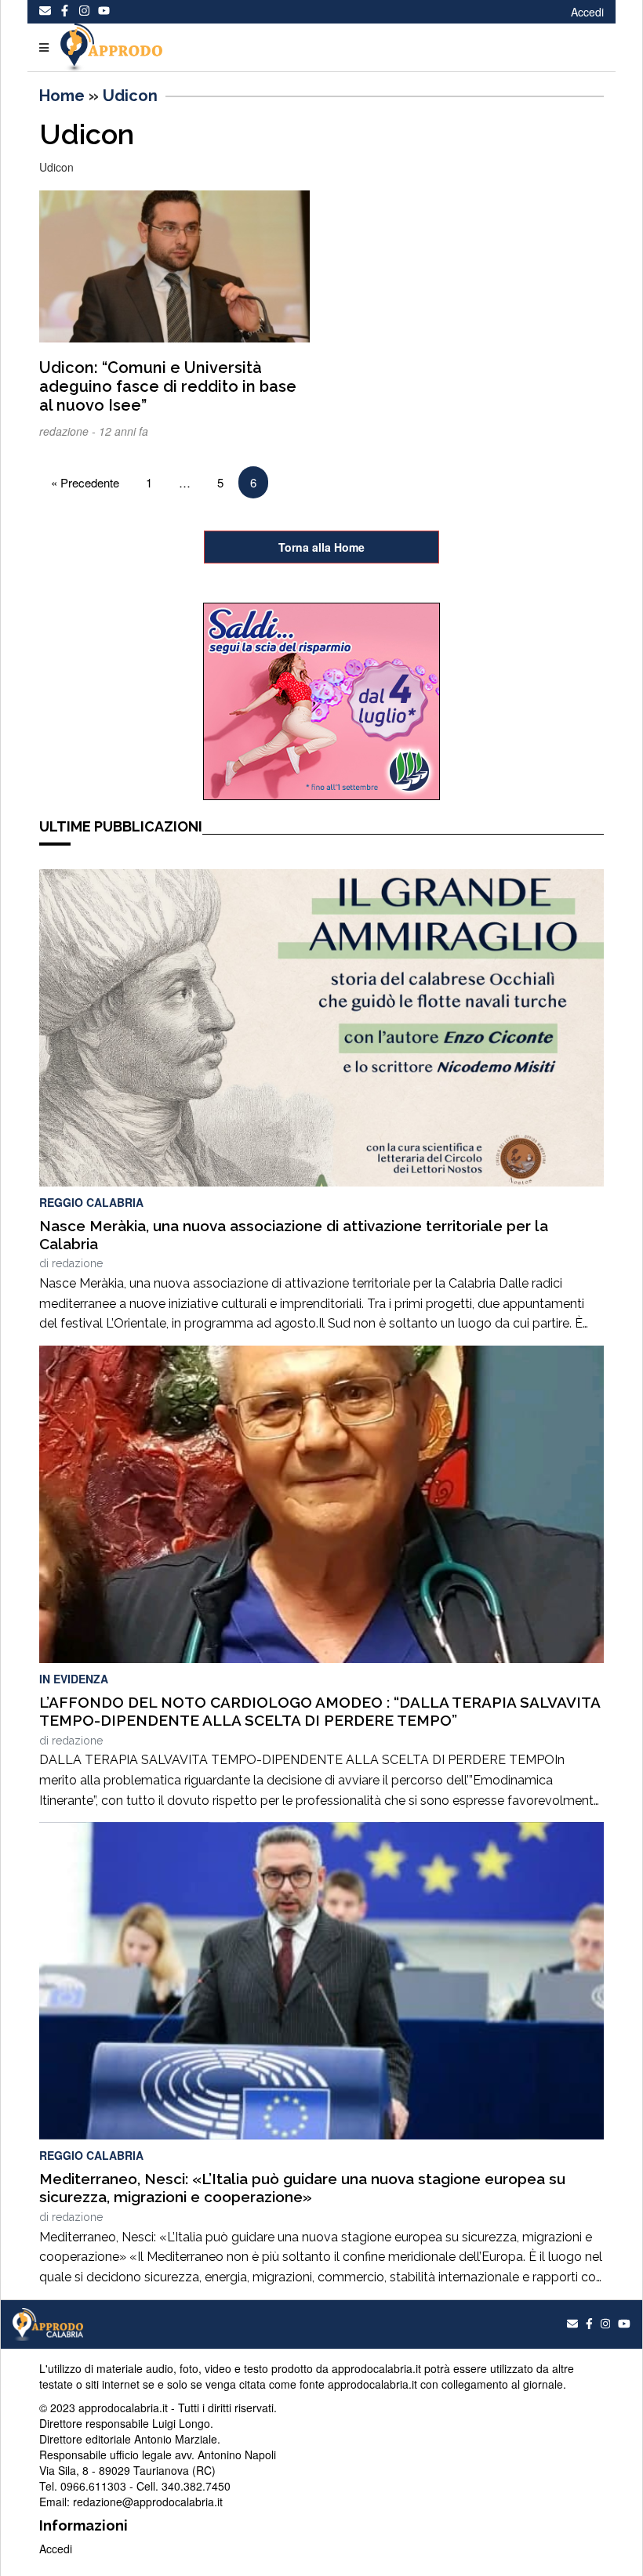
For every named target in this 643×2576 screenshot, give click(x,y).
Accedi (587, 12)
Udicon (130, 96)
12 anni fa (124, 431)
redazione (77, 1263)
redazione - (69, 431)
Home (62, 96)
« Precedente (85, 482)
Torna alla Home (321, 547)
